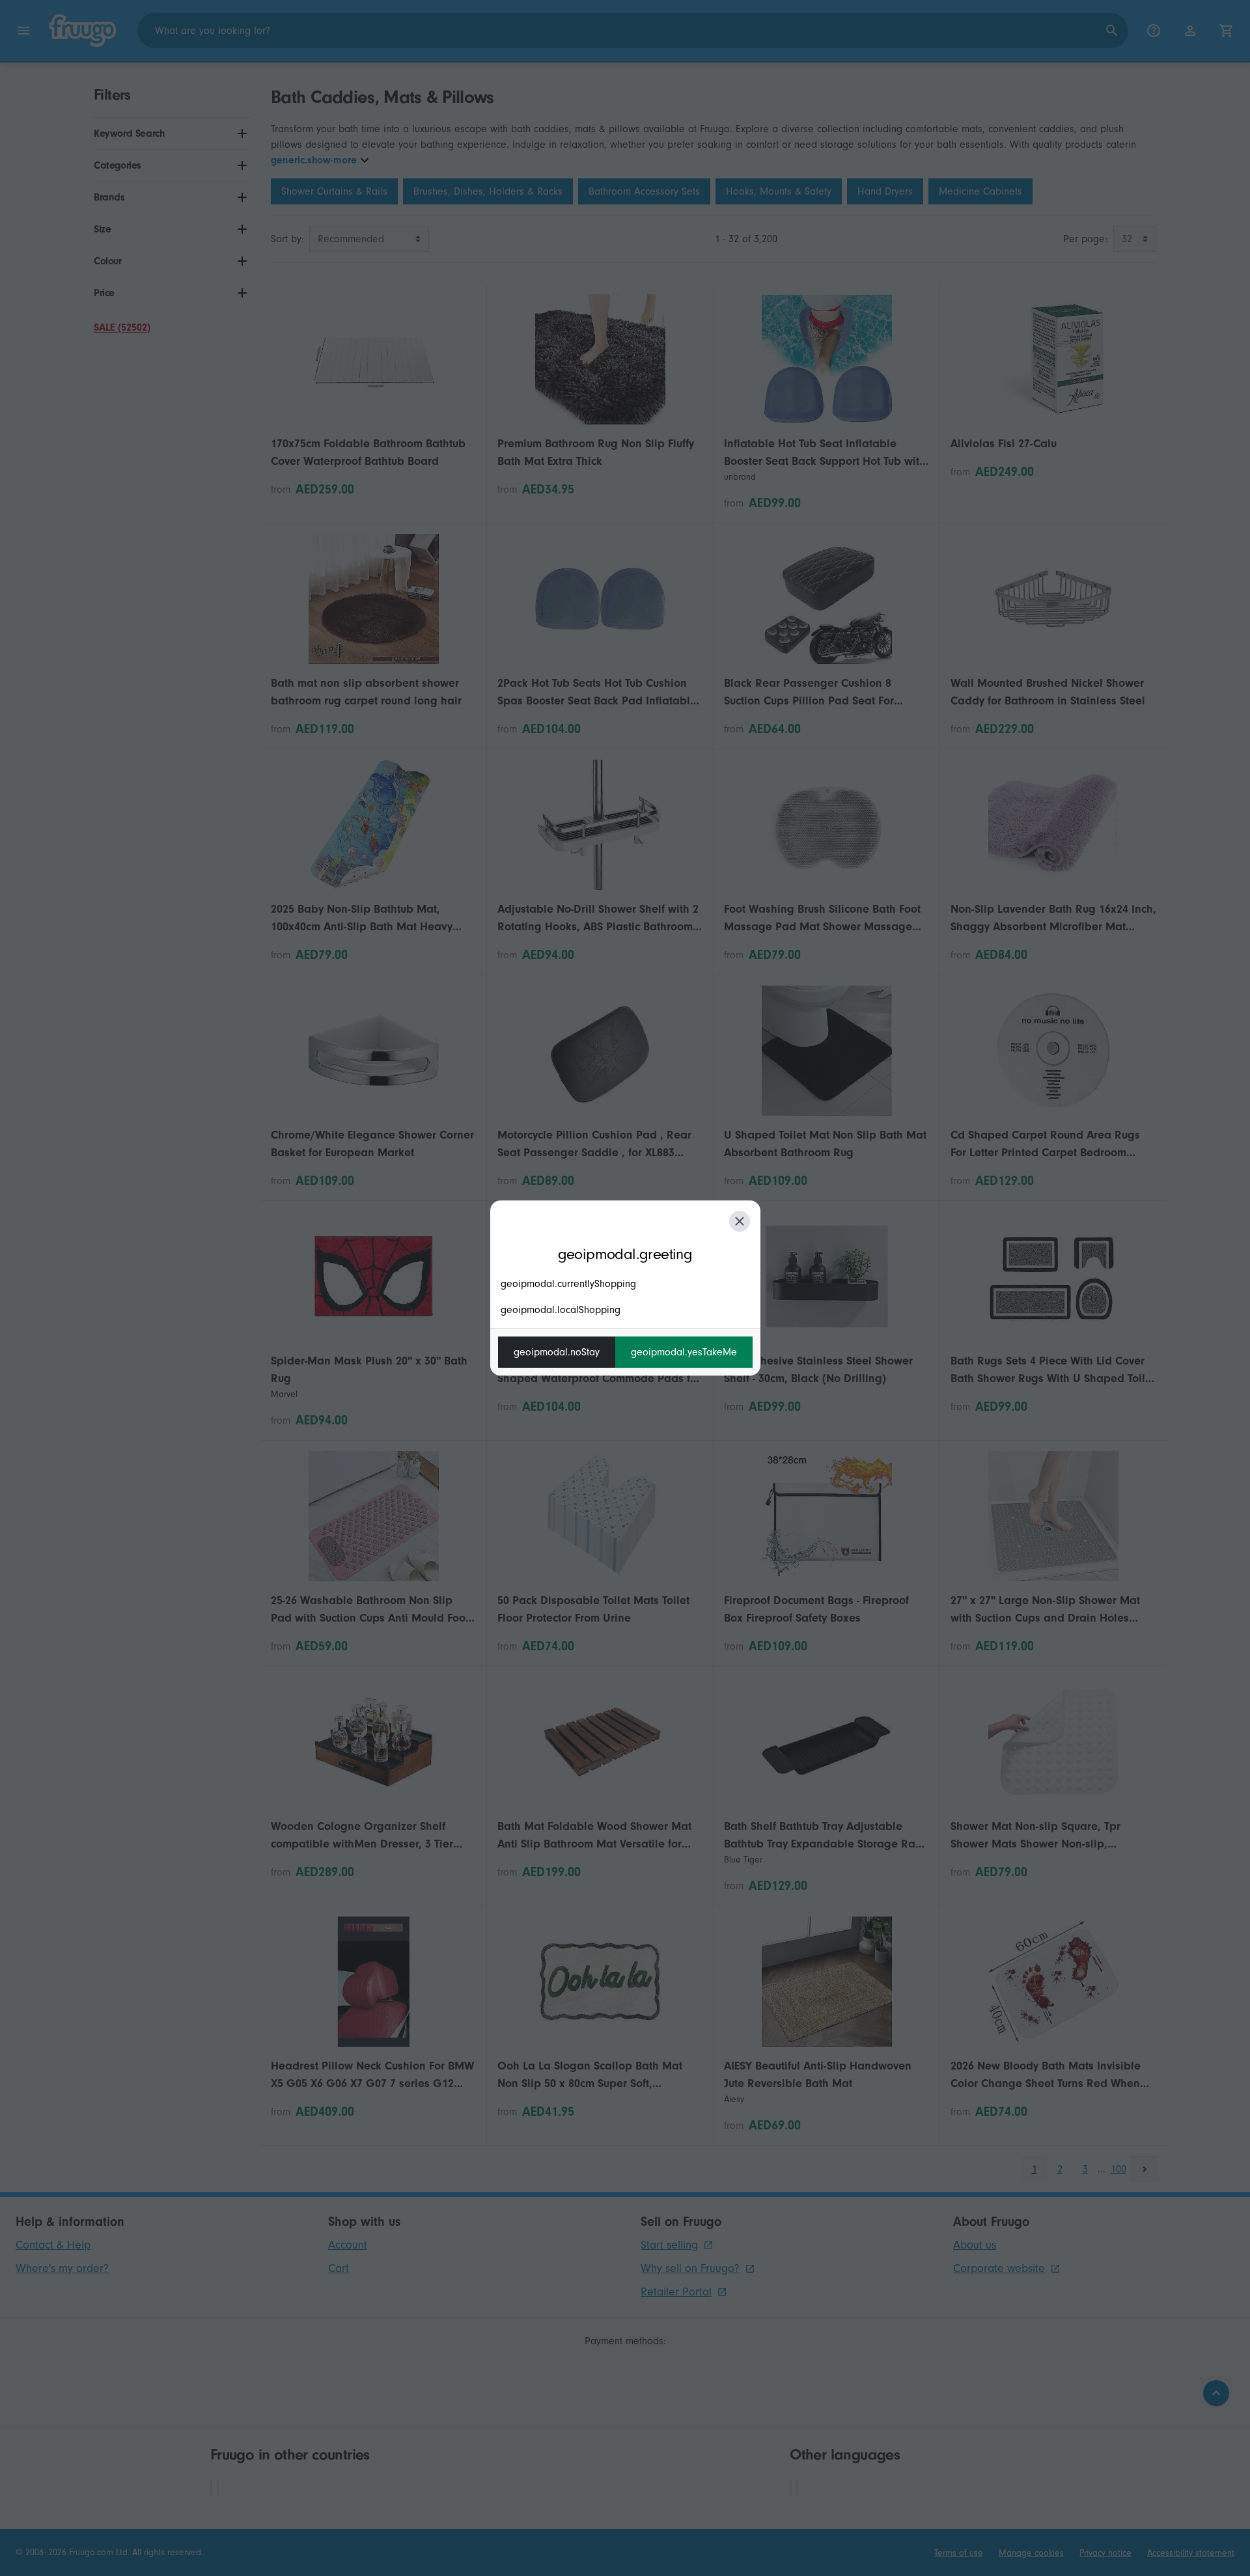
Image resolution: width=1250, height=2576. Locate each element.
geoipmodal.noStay (557, 1352)
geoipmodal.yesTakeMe (684, 1352)
